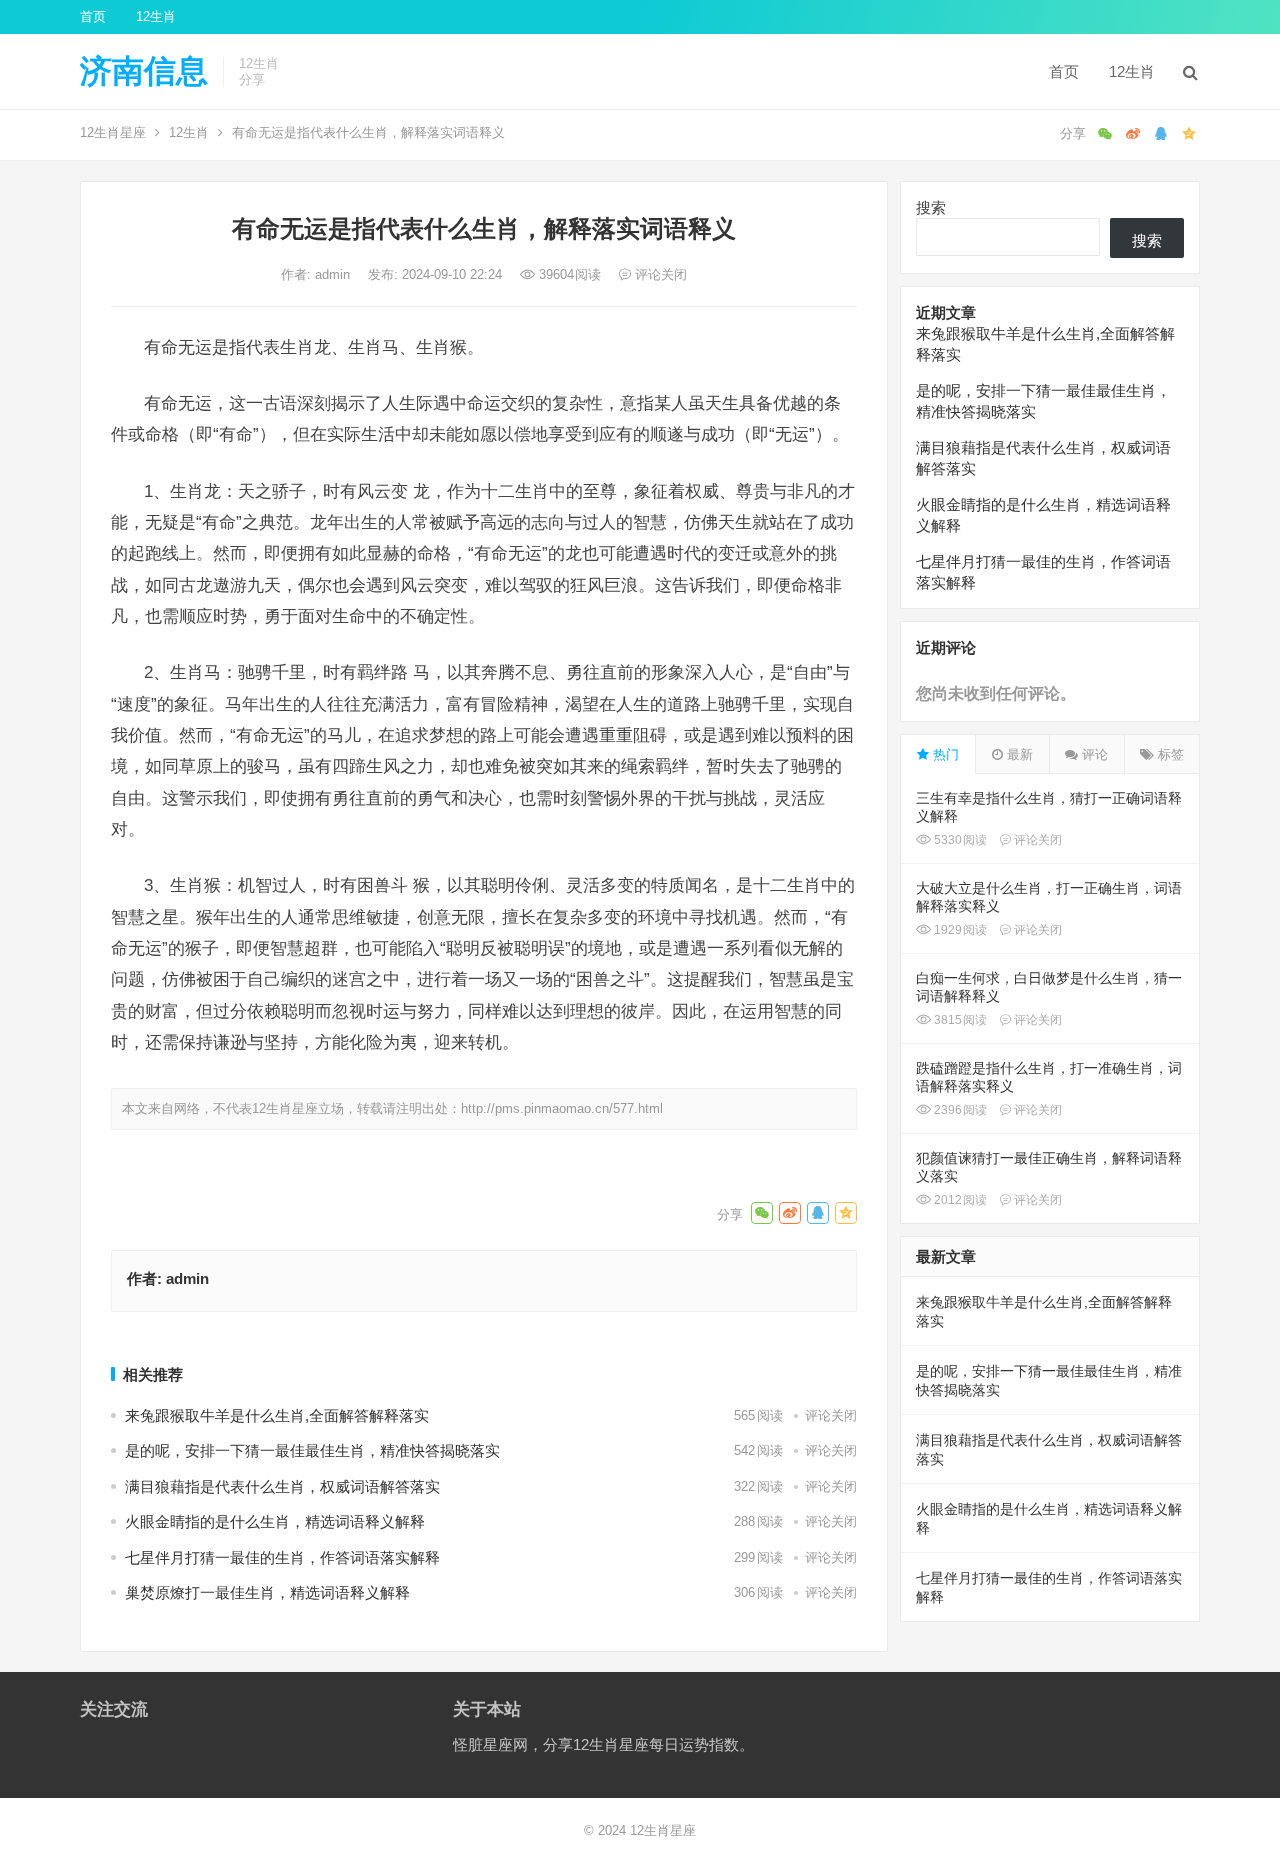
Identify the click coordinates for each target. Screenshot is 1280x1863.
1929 (959, 930)
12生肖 (156, 16)
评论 (1093, 754)
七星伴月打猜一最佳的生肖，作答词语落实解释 (282, 1557)
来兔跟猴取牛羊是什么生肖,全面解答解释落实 (277, 1415)
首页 (93, 16)
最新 (1018, 754)
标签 (1169, 754)
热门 (944, 754)
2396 (959, 1110)
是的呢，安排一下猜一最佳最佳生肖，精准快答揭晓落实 (312, 1450)
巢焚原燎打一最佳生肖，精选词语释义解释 (267, 1592)
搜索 (931, 207)
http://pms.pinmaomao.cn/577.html (562, 1108)
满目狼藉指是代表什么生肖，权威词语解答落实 (282, 1486)
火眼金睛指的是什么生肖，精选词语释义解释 (275, 1521)
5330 (959, 840)
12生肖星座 (113, 132)
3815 (959, 1020)
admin (334, 274)
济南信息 (144, 71)
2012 (959, 1200)
